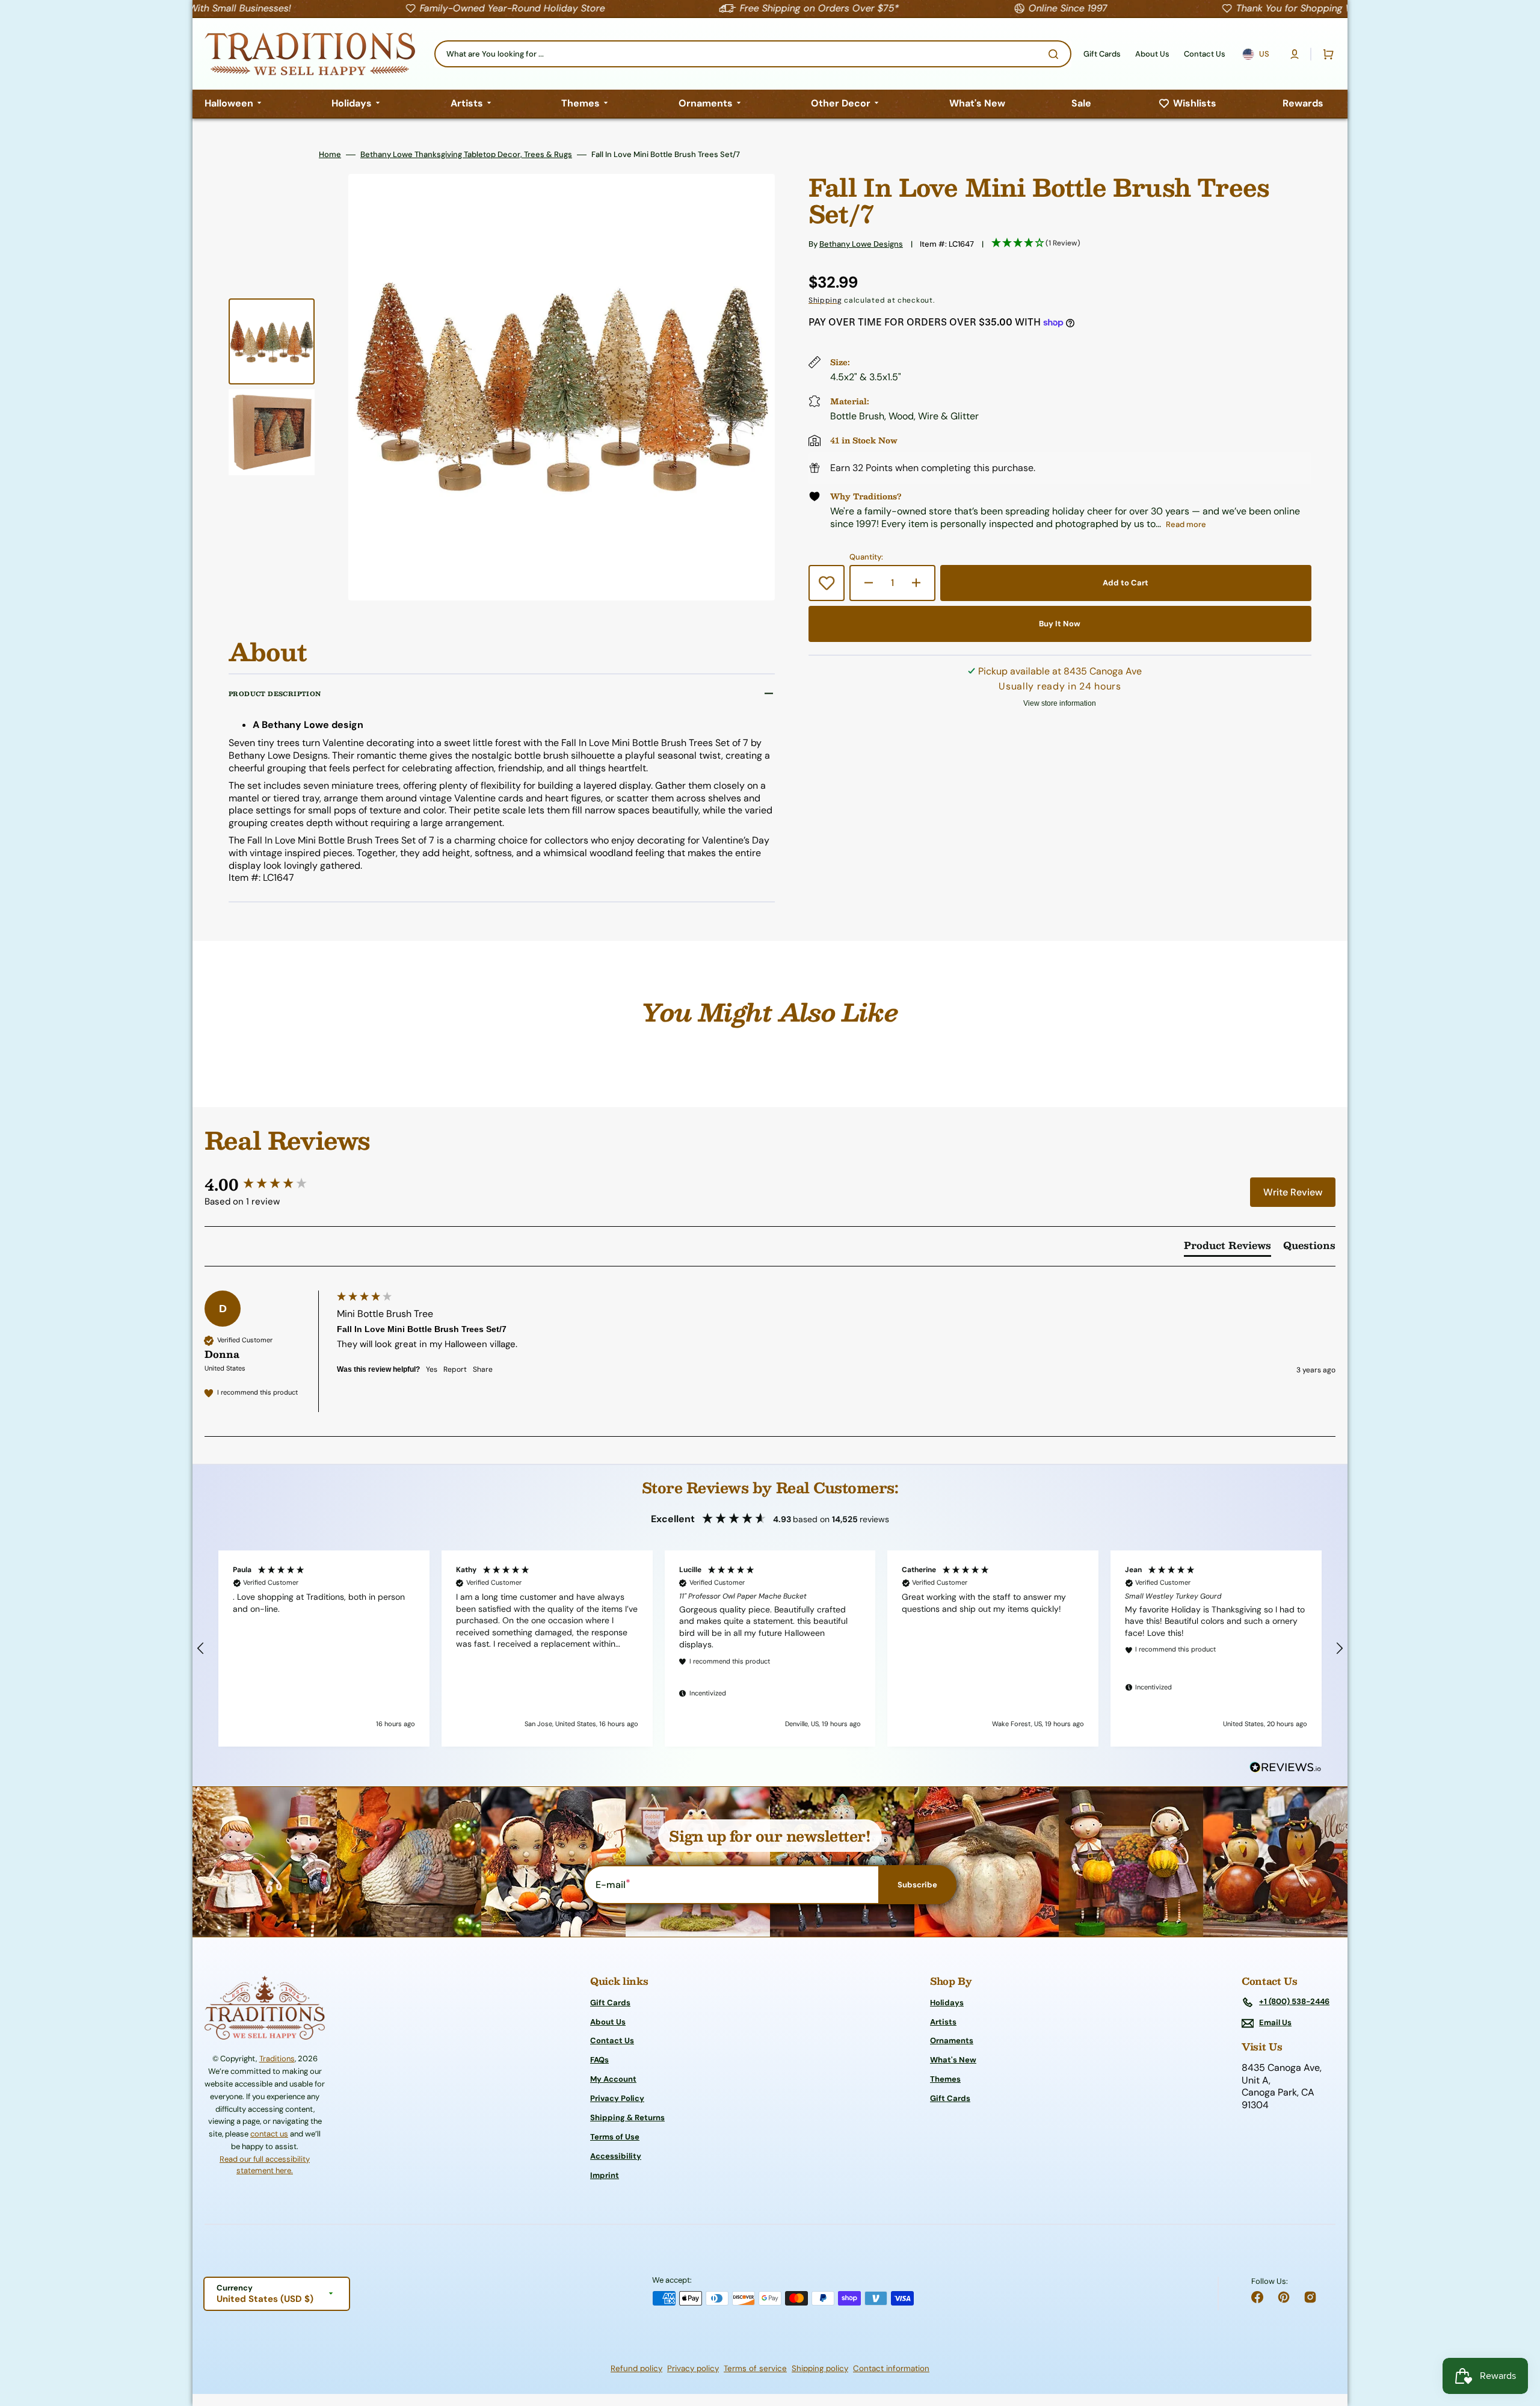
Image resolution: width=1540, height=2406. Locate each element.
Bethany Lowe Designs (861, 244)
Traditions (277, 2059)
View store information (1060, 703)
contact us (269, 2134)
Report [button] (455, 1369)
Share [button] (483, 1369)
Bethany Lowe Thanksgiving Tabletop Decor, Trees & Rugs (466, 155)
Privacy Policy (617, 2098)
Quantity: (866, 557)
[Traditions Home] (310, 54)
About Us (608, 2022)
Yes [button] (432, 1369)
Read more (1186, 524)
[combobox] (753, 54)
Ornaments (952, 2040)
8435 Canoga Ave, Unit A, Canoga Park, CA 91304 (1282, 2087)
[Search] (1056, 54)
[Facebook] (1257, 2297)
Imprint (605, 2175)
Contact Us (612, 2040)
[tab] (1227, 1248)
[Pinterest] (1284, 2297)
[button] (1295, 54)
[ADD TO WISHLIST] (827, 583)
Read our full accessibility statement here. (265, 2165)
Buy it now (1060, 624)
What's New (953, 2060)
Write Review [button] (1293, 1192)
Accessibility (616, 2156)
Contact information (891, 2368)
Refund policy (636, 2368)
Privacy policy (693, 2368)
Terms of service (755, 2368)
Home (330, 155)
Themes (945, 2079)
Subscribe (917, 1885)
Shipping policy (820, 2368)
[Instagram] (1310, 2297)
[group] (268, 1184)
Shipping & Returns (627, 2118)
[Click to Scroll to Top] (1518, 2336)
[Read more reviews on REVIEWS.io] (1286, 1768)
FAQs (599, 2060)
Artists (943, 2022)
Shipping (825, 300)
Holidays (947, 2003)
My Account (613, 2079)
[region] (770, 1649)
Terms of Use (615, 2137)
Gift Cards (610, 2003)
